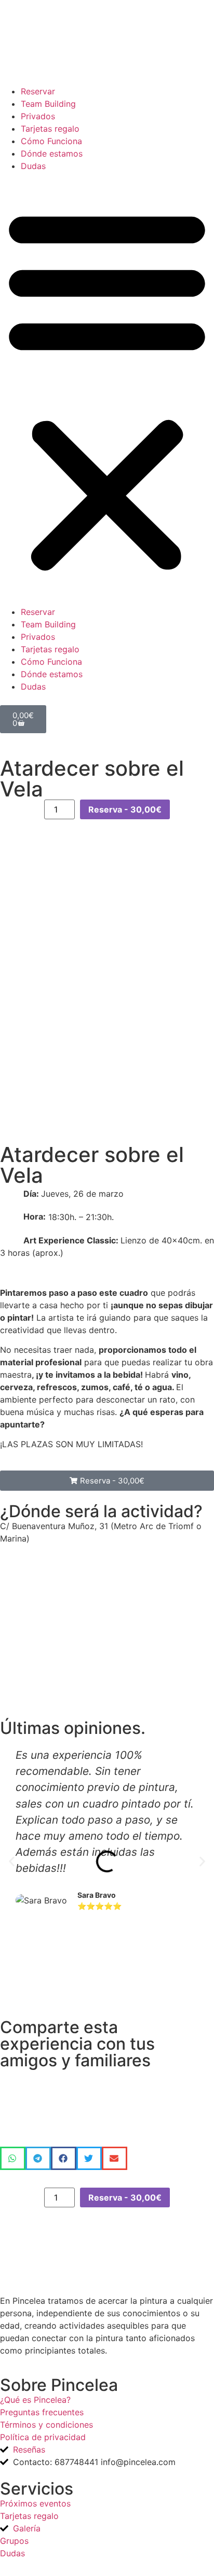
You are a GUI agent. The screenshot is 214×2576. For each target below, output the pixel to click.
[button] (107, 389)
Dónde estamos (52, 153)
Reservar (38, 91)
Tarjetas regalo (50, 129)
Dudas (33, 166)
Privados (38, 116)
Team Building (48, 104)
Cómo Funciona (51, 141)
